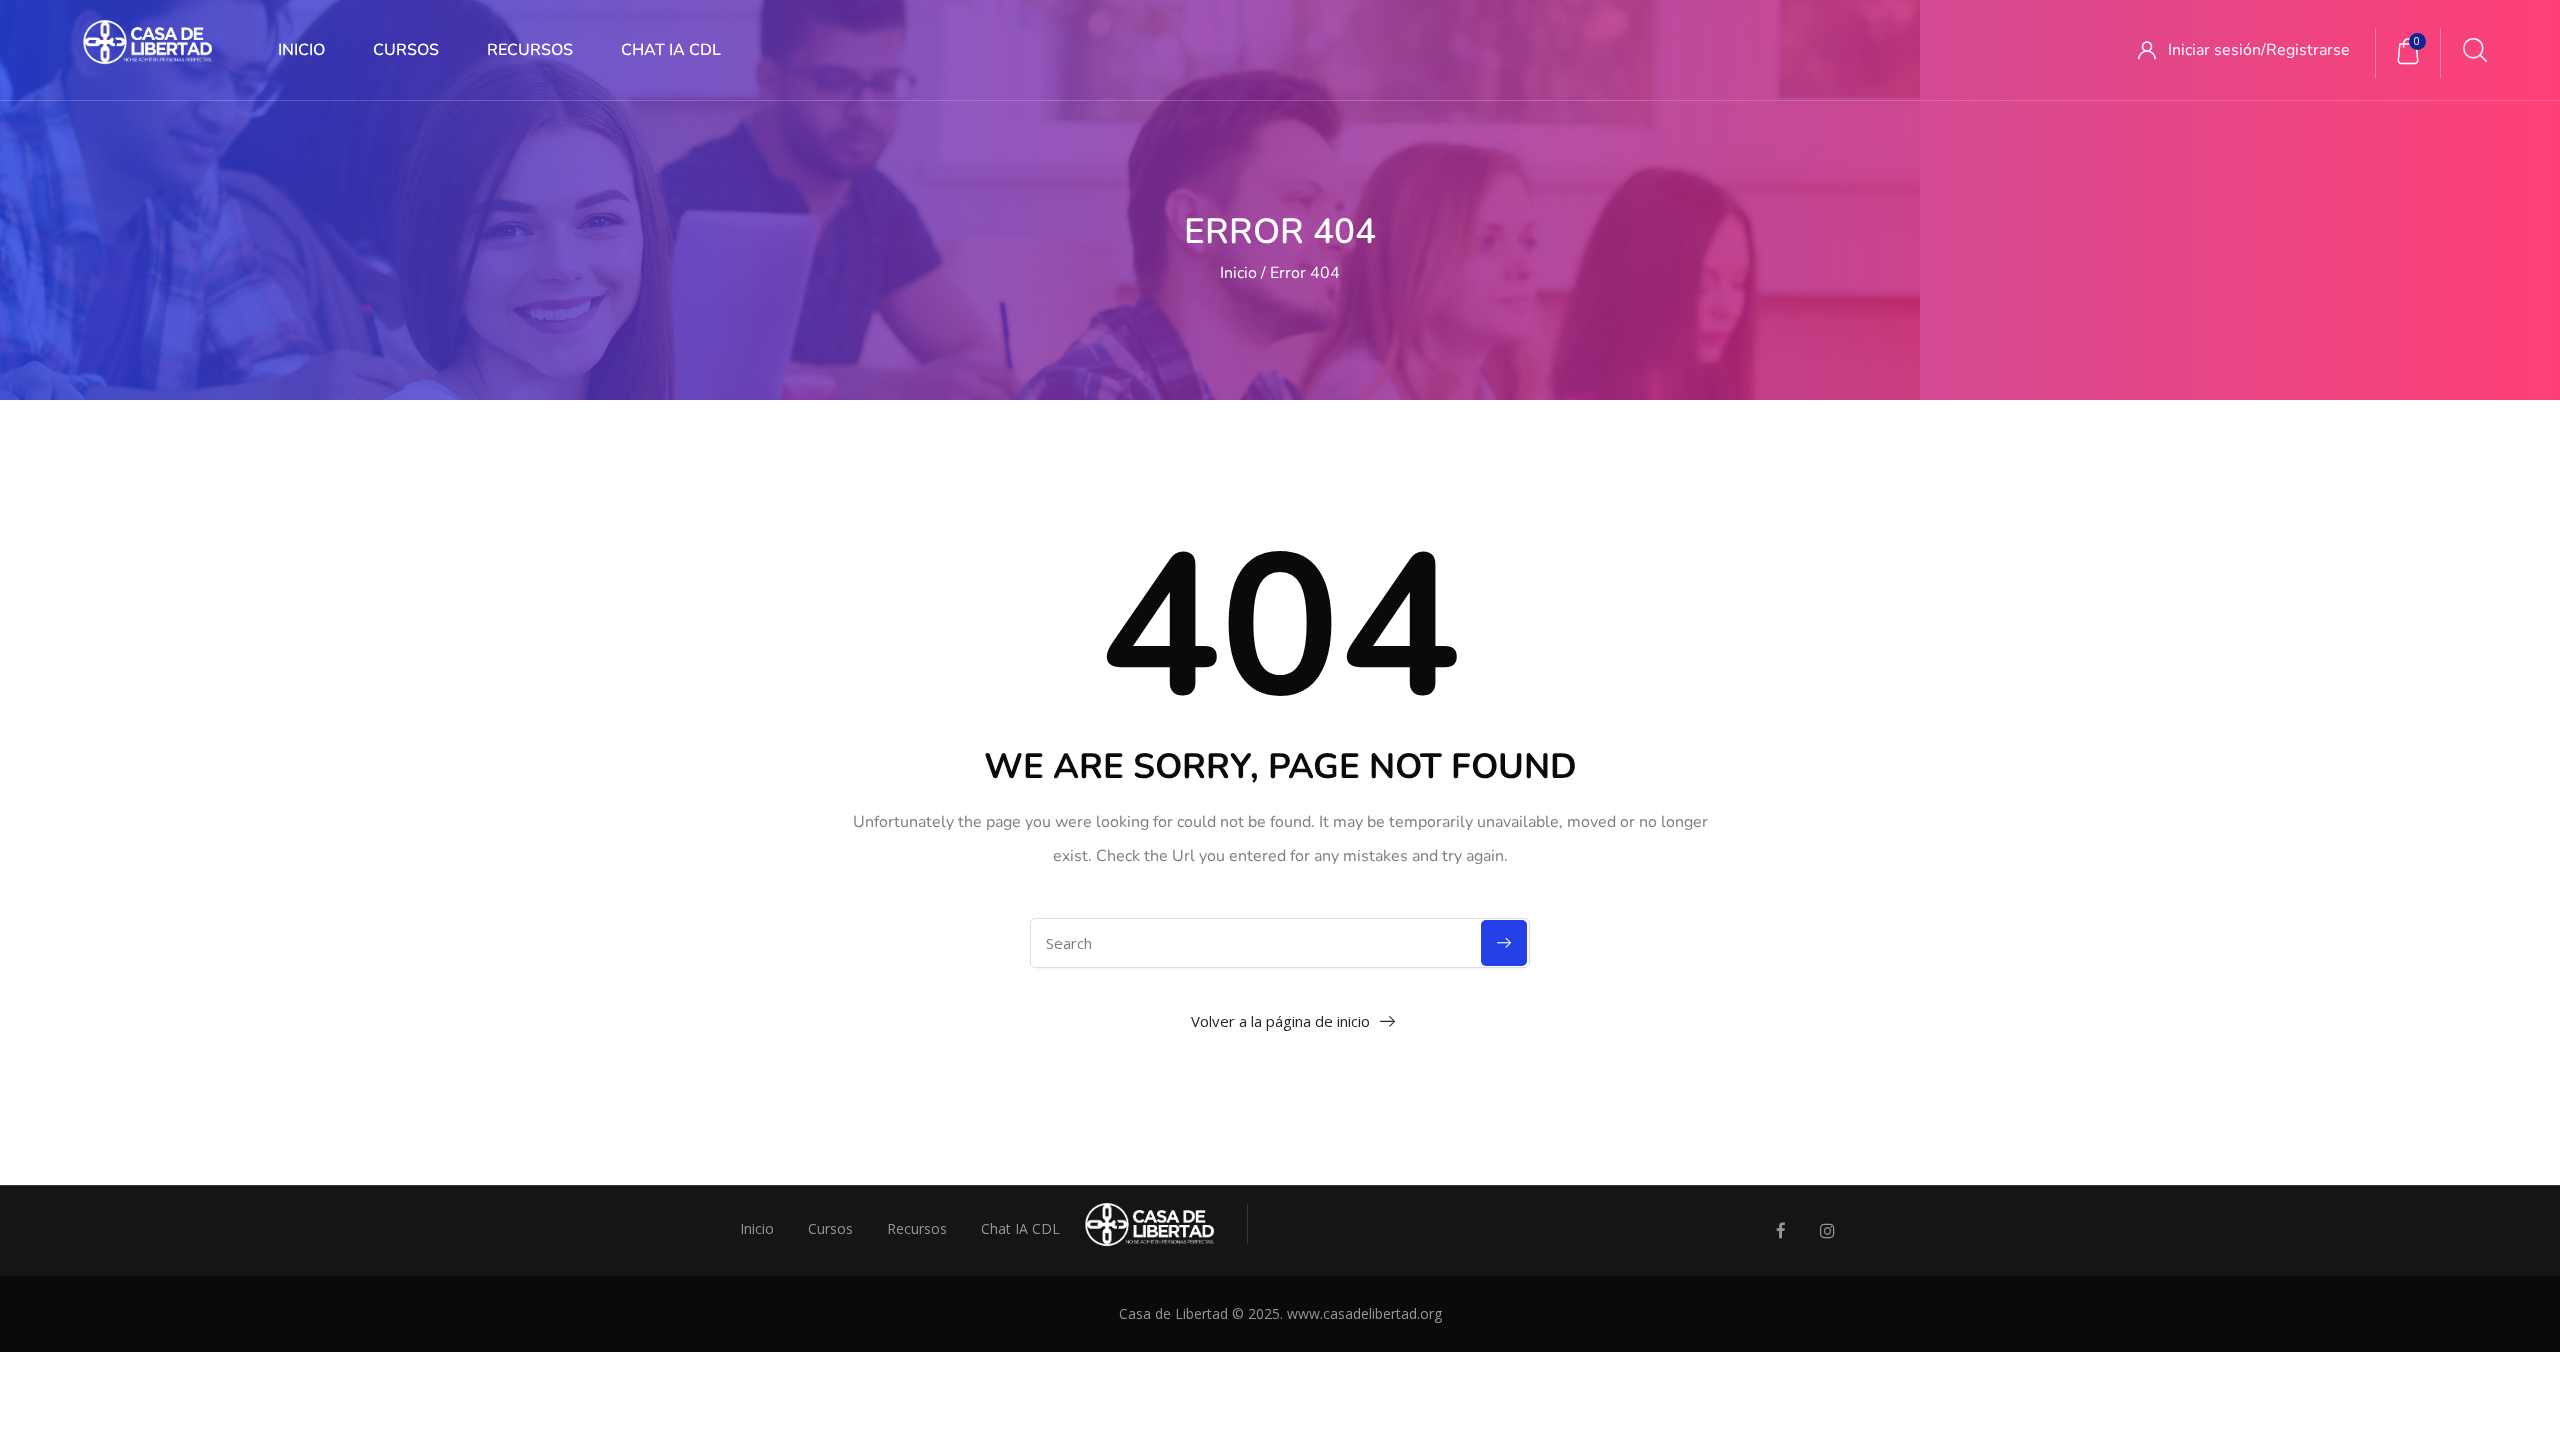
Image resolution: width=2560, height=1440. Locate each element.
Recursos (530, 50)
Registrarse (2308, 50)
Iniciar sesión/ (2217, 50)
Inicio (301, 50)
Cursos (406, 50)
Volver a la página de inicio (1280, 1021)
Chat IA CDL (671, 50)
